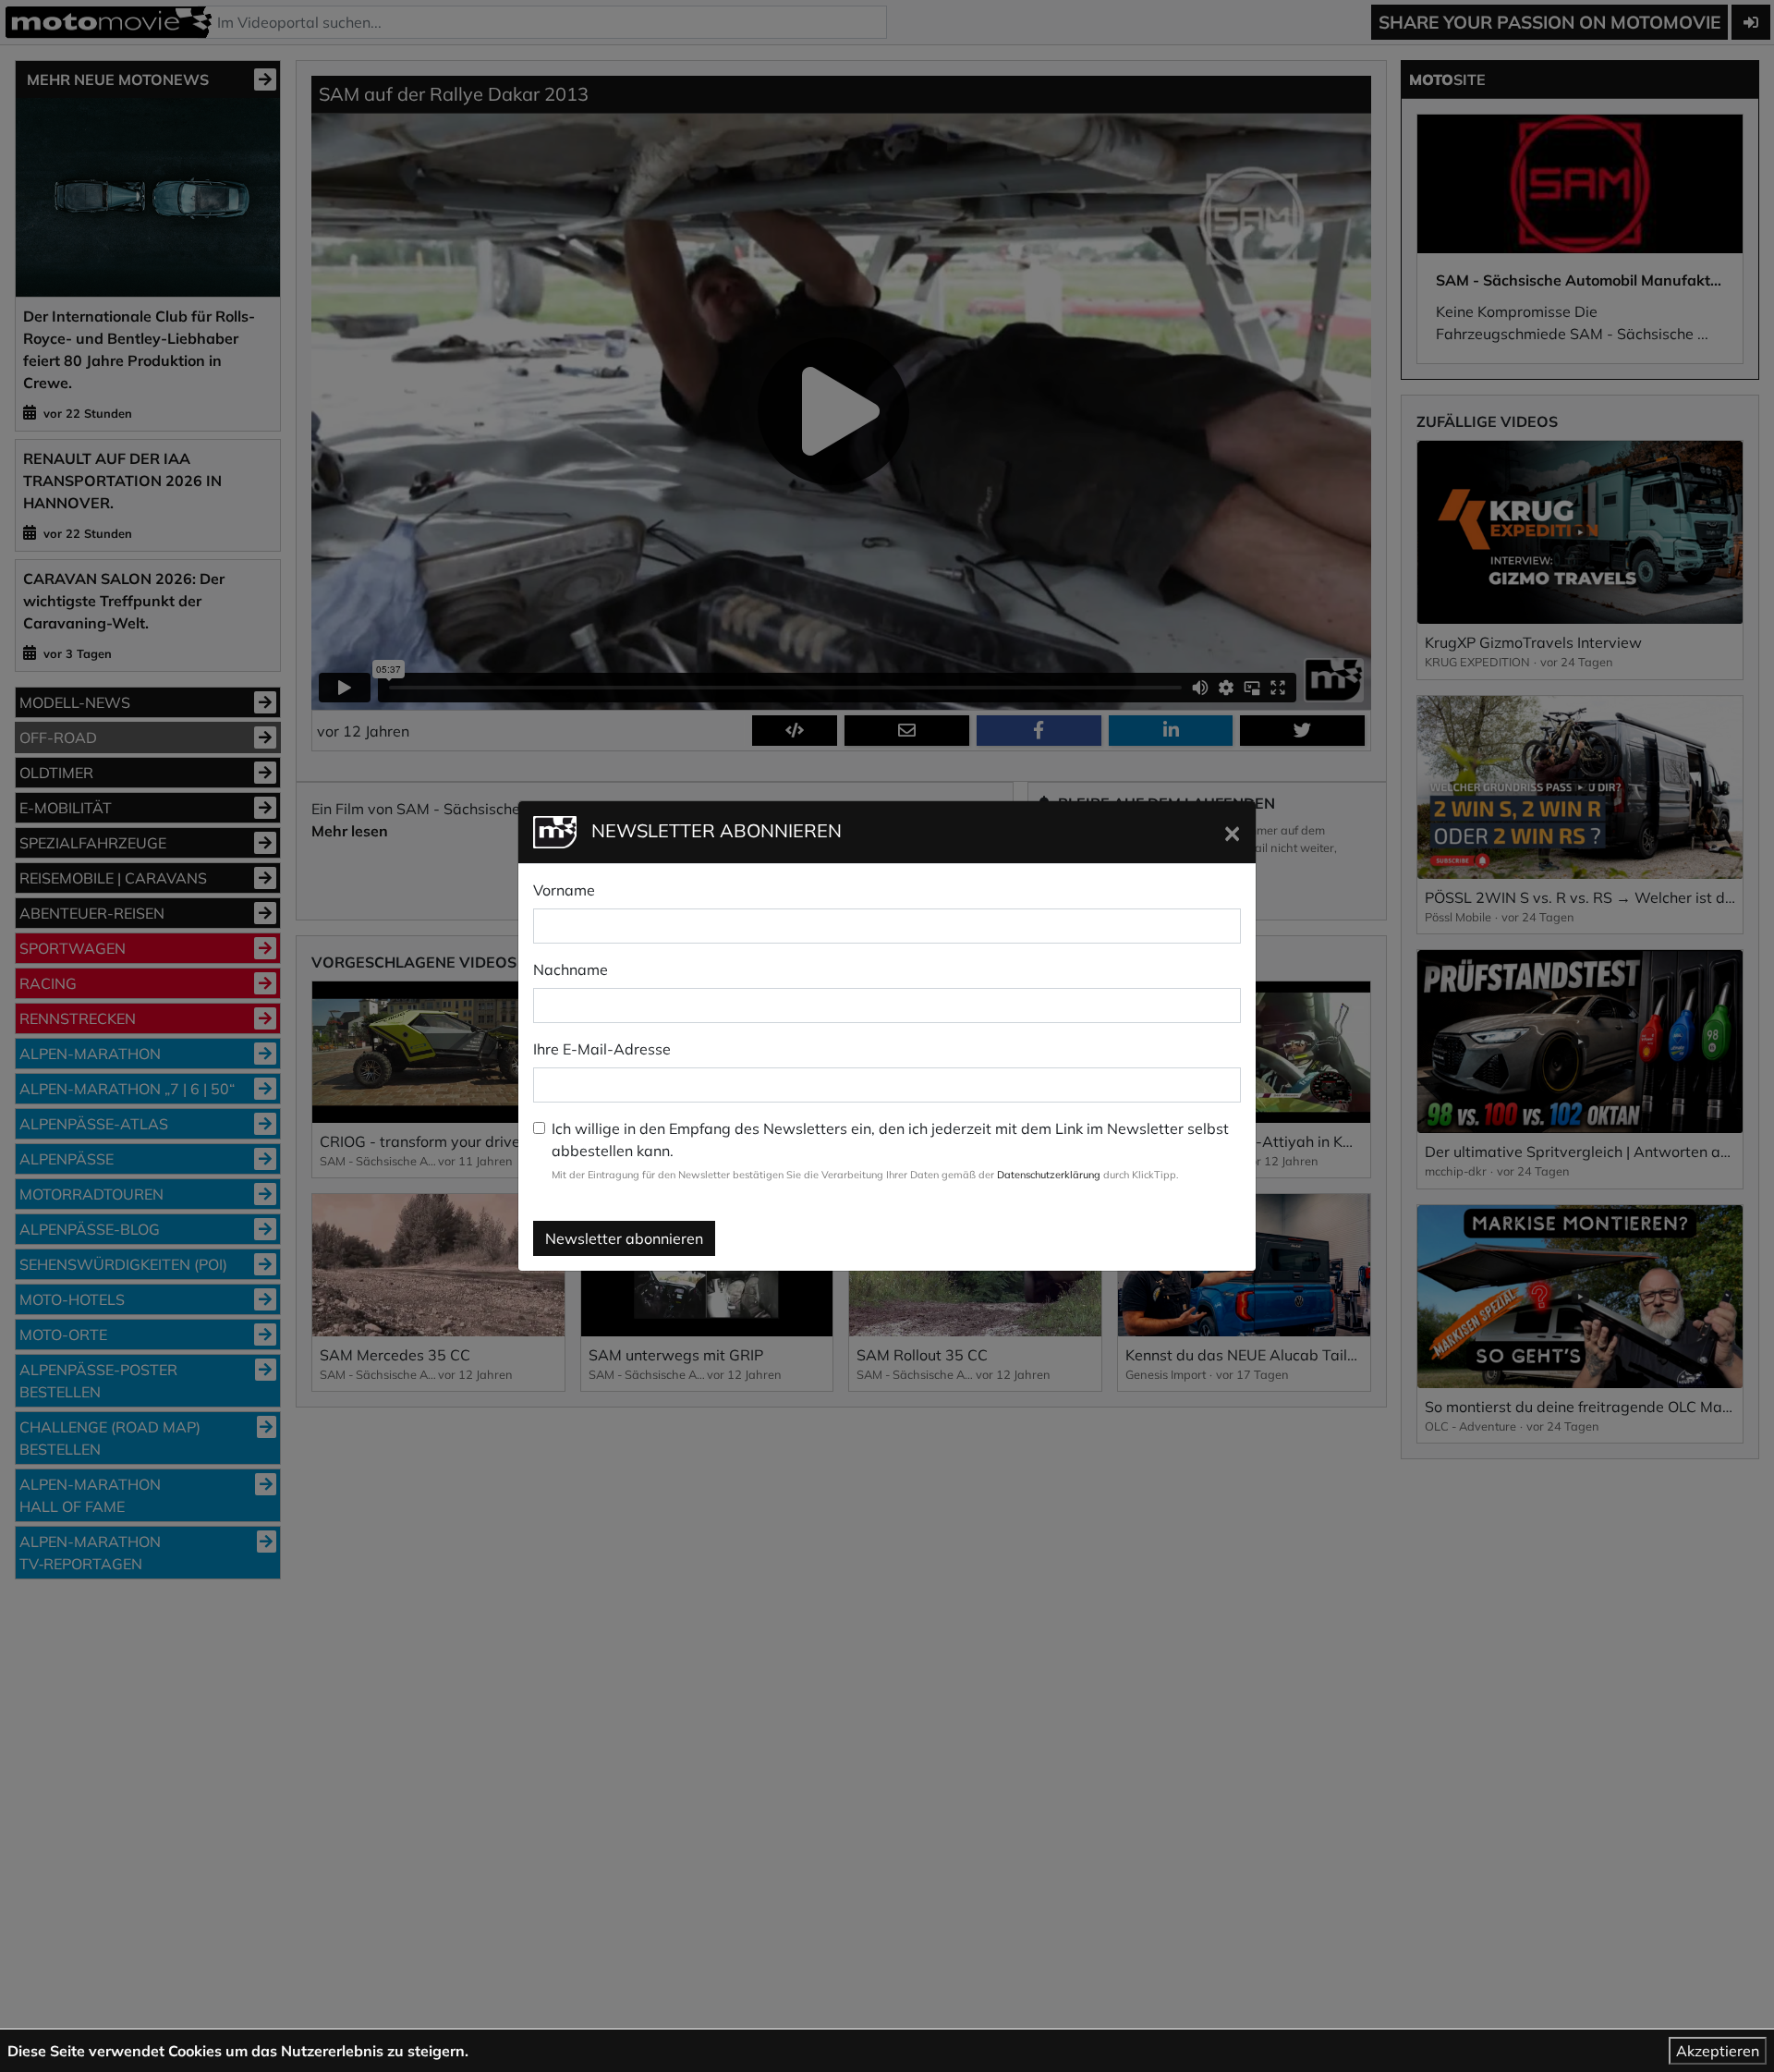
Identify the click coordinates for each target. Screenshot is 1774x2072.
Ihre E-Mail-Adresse (602, 1049)
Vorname (564, 890)
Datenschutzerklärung (1049, 1175)
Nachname (571, 969)
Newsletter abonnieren (624, 1238)
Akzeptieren (1718, 2051)
